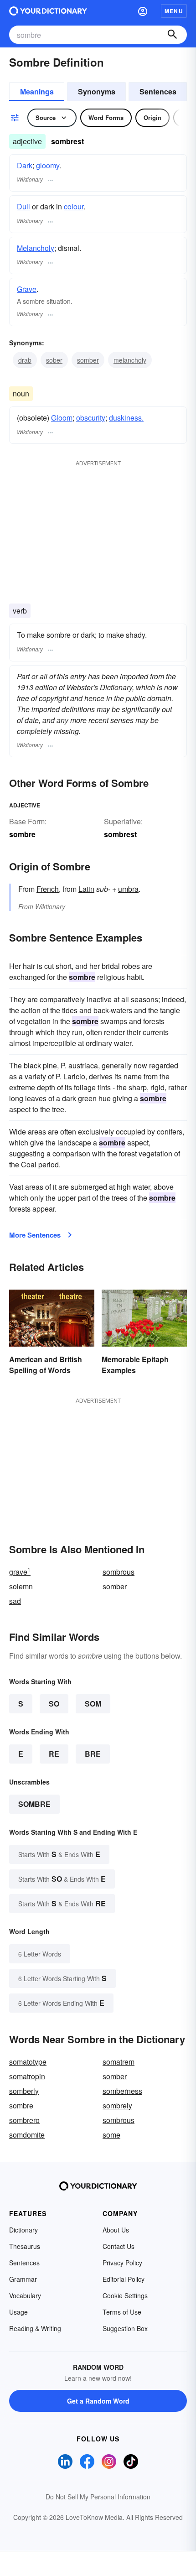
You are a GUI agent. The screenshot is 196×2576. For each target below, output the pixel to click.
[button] (143, 11)
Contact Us (119, 2246)
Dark (25, 165)
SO (54, 1704)
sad (15, 1601)
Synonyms (97, 91)
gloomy (48, 165)
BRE (93, 1754)
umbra (128, 889)
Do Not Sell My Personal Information (98, 2497)
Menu (174, 11)
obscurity (91, 418)
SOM (93, 1704)
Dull (23, 206)
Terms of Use (122, 2312)
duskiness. (126, 418)
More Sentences (35, 1235)
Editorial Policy (124, 2279)
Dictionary (23, 2230)
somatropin (27, 2076)
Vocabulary (25, 2295)
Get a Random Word (98, 2401)
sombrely (117, 2105)
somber (88, 360)
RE (54, 1754)
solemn (21, 1586)
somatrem (119, 2062)
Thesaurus (25, 2246)
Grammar (23, 2279)
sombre (34, 1804)
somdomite (27, 2135)
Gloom (62, 418)
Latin (86, 889)
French (48, 889)
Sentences (158, 91)
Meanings (37, 91)
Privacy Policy (122, 2263)
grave (20, 1572)
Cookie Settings (125, 2295)
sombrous (119, 1572)
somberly (24, 2091)
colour (74, 206)
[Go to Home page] (48, 11)
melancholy (130, 360)
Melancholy (36, 248)
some (111, 2135)
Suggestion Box (125, 2328)
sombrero (24, 2120)
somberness (122, 2091)
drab (25, 360)
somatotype (28, 2062)
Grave (27, 289)
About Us (116, 2230)
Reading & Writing (35, 2328)
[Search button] (172, 35)
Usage (18, 2312)
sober (54, 360)
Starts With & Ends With (59, 1854)
